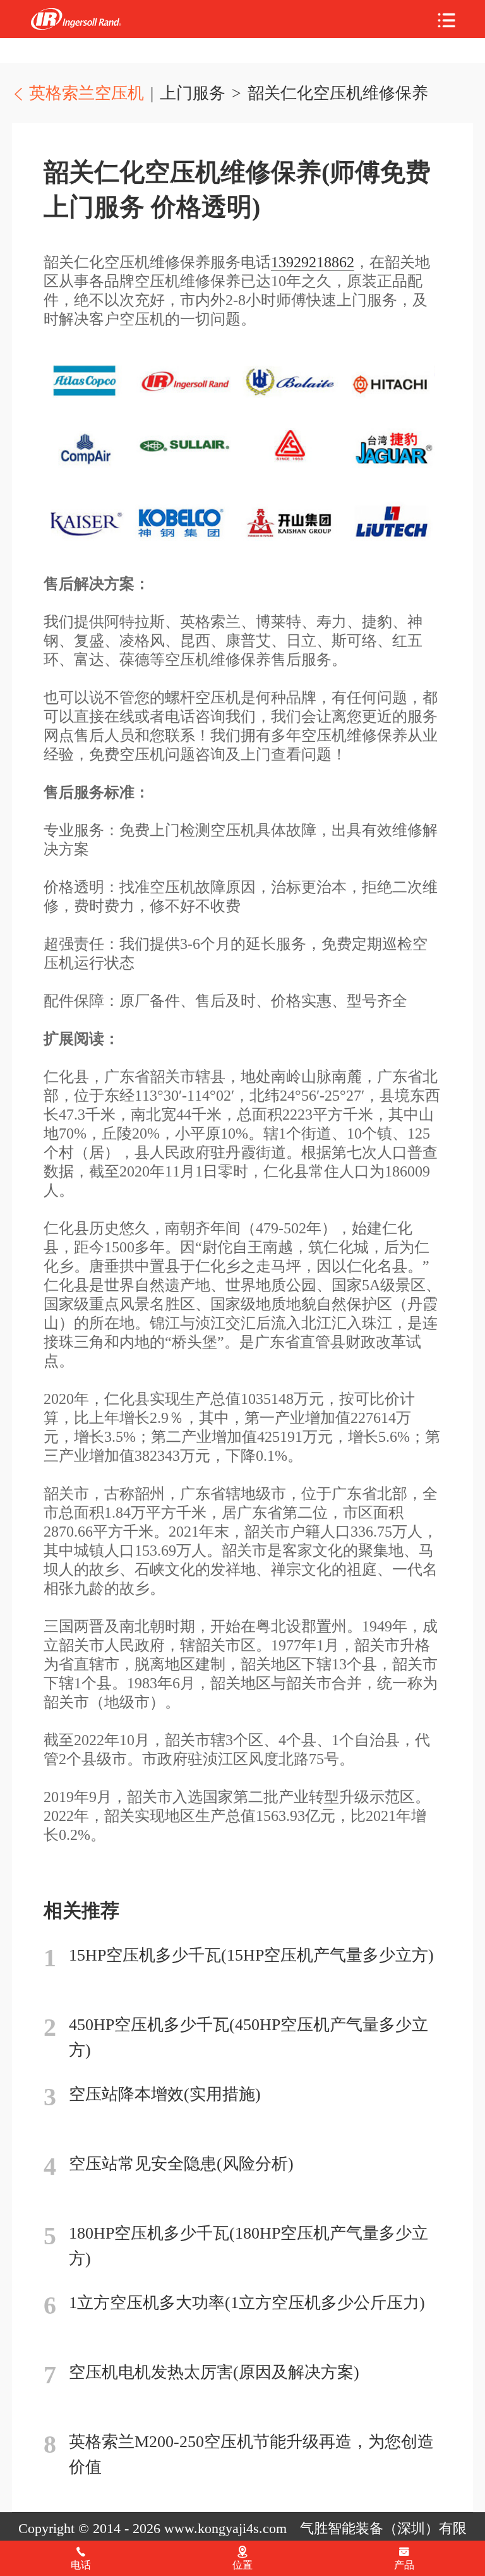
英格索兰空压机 (76, 19)
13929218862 (313, 262)
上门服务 (193, 93)
